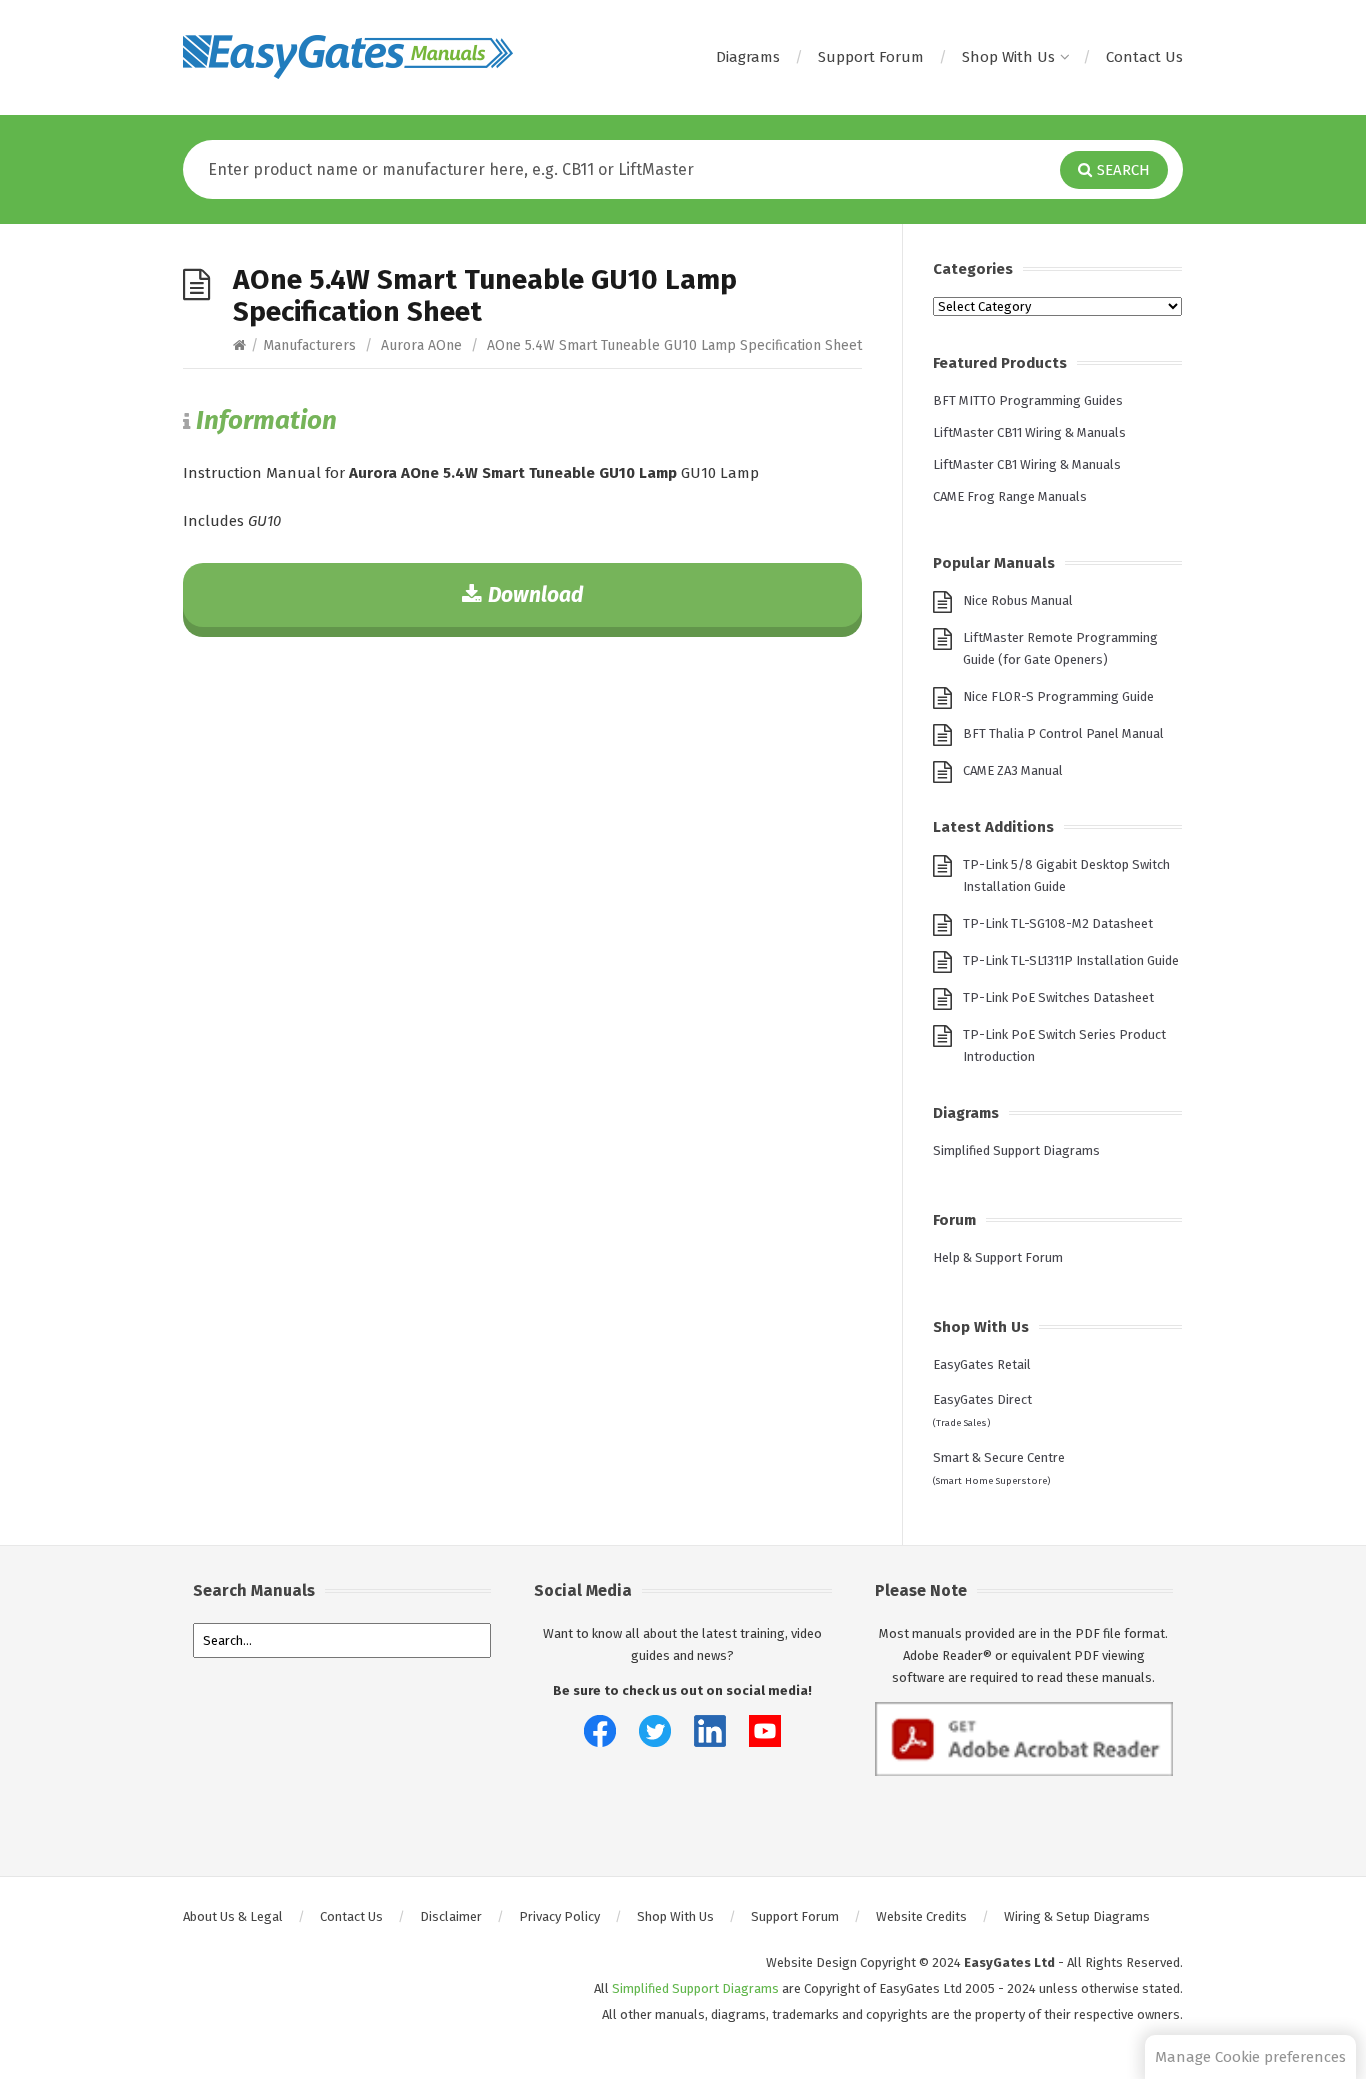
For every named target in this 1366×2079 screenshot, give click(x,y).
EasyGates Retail (982, 1364)
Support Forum (871, 57)
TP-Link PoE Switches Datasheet (1058, 997)
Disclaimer (451, 1916)
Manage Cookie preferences (1250, 2057)
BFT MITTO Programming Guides (1028, 400)
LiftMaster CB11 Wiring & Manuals (1029, 432)
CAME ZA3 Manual (1013, 770)
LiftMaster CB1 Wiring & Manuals (1027, 464)
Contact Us (1144, 57)
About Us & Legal (233, 1916)
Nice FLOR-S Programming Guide (1058, 696)
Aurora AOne (421, 345)
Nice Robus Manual (1018, 600)
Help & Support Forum (998, 1257)
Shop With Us (1008, 57)
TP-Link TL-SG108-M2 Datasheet (1058, 923)
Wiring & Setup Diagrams (1077, 1916)
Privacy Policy (559, 1916)
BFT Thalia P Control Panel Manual (1063, 733)
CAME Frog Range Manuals (1010, 496)
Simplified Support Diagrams (1016, 1150)
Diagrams (748, 57)
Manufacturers (309, 345)
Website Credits (921, 1916)
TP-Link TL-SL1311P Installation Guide (1071, 960)
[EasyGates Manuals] (348, 57)
